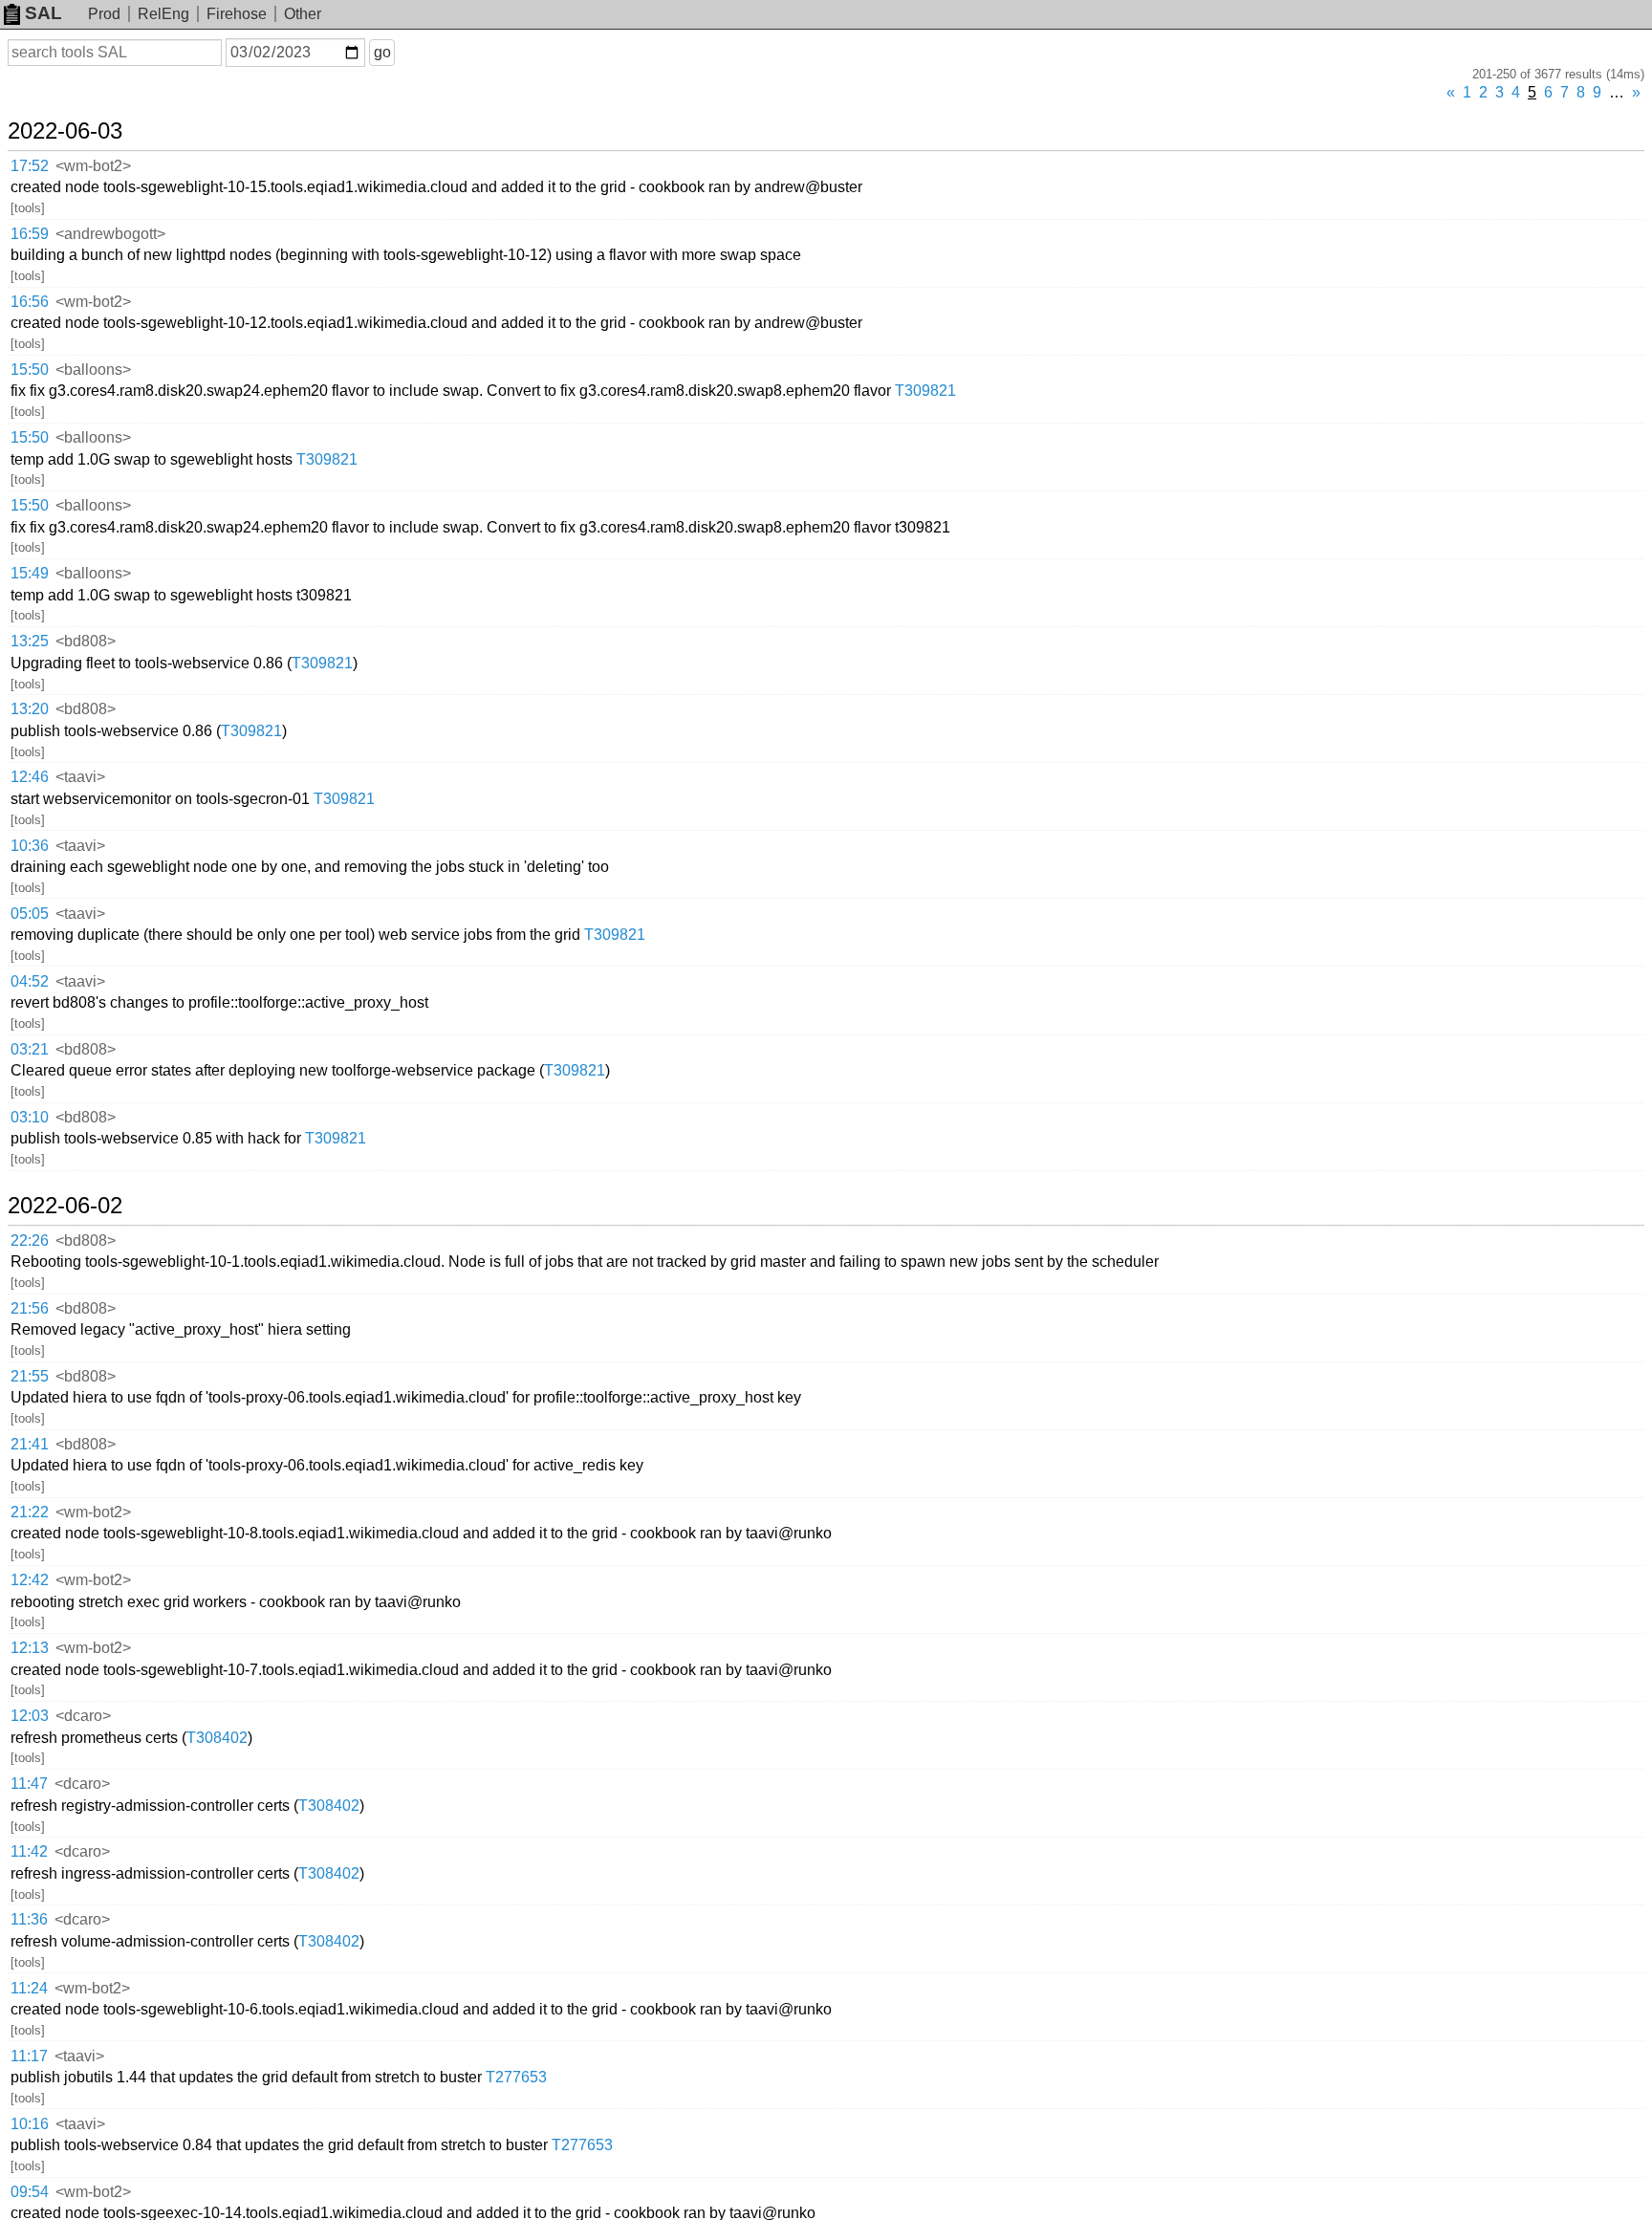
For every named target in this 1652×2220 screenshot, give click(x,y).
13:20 (30, 709)
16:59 (30, 234)
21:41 (30, 1444)
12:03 (30, 1716)
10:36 (30, 846)
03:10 (30, 1117)
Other (303, 14)
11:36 (29, 1919)
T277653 (516, 2077)
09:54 (30, 2192)
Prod (104, 14)
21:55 (30, 1376)
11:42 (29, 1851)
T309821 (925, 391)
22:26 (30, 1241)
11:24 (29, 1988)
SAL (43, 13)
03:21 (30, 1049)
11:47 (29, 1784)
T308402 (217, 1738)
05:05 (30, 914)
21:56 (30, 1308)
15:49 (30, 573)
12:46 (30, 777)
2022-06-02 (65, 1206)
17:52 (30, 166)
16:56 (30, 302)
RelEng (163, 14)
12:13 (30, 1648)
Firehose (237, 14)
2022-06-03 (65, 131)
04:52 (30, 981)
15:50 (30, 370)
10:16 (30, 2124)
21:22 (30, 1512)
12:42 (30, 1580)
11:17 (29, 2056)
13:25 (30, 641)
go (382, 52)
